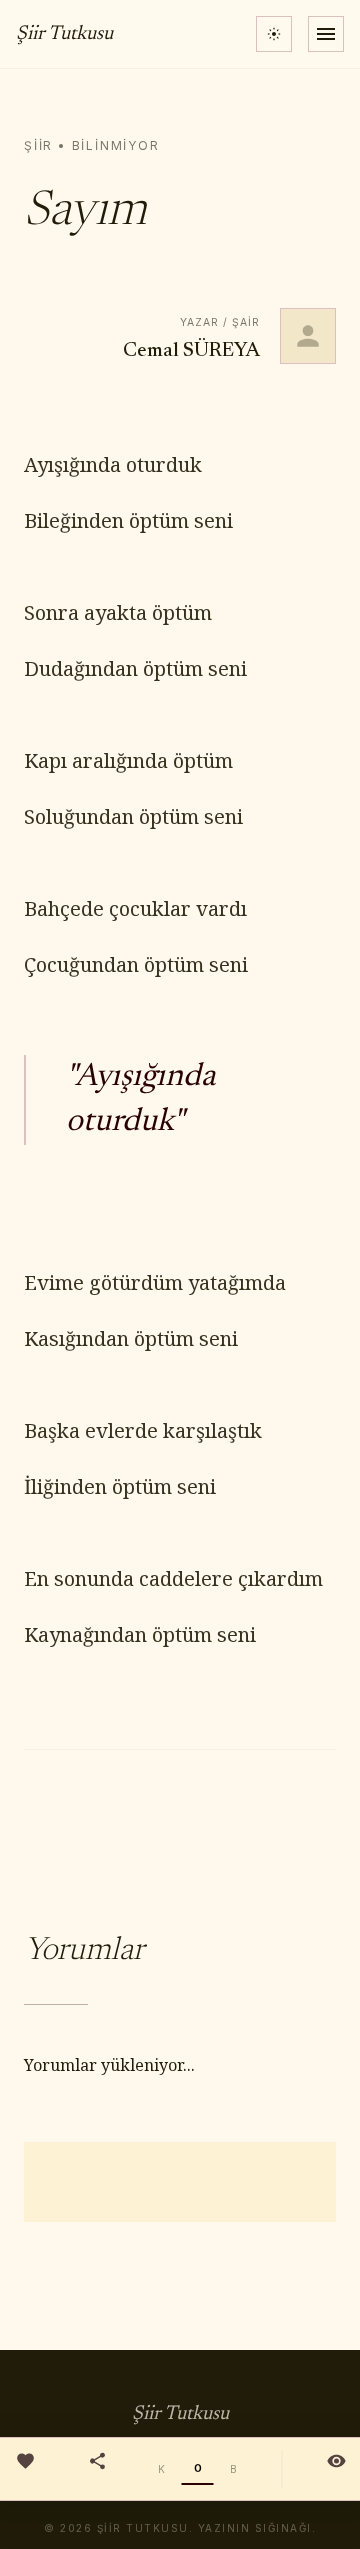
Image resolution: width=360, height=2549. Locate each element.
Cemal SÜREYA (191, 351)
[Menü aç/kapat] (326, 34)
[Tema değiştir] (274, 34)
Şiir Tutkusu (64, 34)
